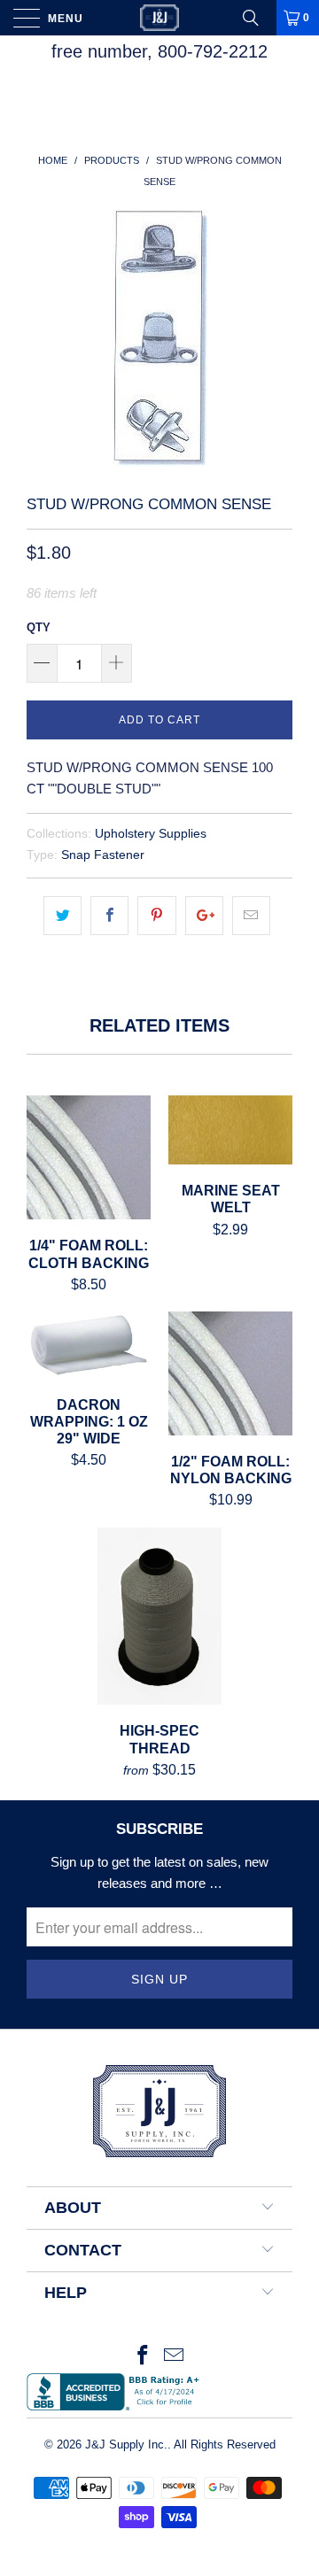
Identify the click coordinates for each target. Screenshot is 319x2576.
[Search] (257, 18)
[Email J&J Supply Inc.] (175, 2357)
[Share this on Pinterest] (156, 916)
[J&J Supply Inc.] (159, 18)
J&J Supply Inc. (126, 2444)
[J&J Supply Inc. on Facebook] (143, 2357)
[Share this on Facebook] (109, 916)
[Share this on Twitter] (62, 916)
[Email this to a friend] (251, 916)
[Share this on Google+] (204, 916)
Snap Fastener (103, 855)
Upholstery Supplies (151, 834)
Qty (39, 627)
